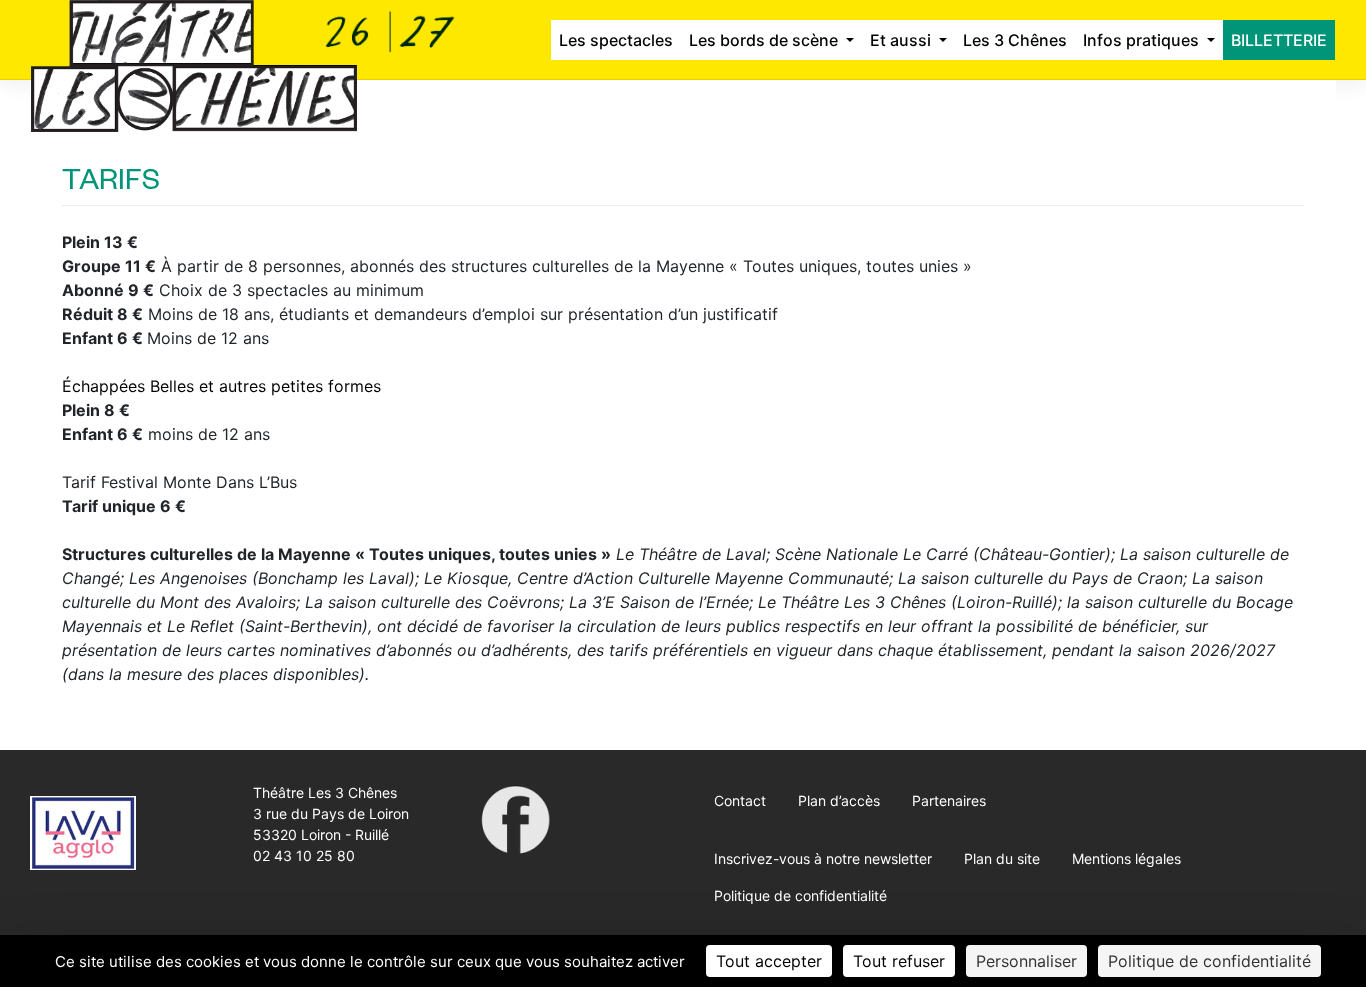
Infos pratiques (1143, 40)
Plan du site (1002, 858)
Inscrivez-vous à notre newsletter (823, 858)
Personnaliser (1026, 961)
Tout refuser (899, 961)
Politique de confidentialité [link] (1209, 961)
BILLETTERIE (1279, 40)
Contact (740, 800)
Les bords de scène (765, 40)
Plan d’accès (839, 800)
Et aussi (902, 40)
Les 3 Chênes (1015, 40)
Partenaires (949, 800)
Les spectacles (616, 40)
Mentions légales (1126, 858)
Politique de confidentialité (800, 895)
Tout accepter (769, 961)
